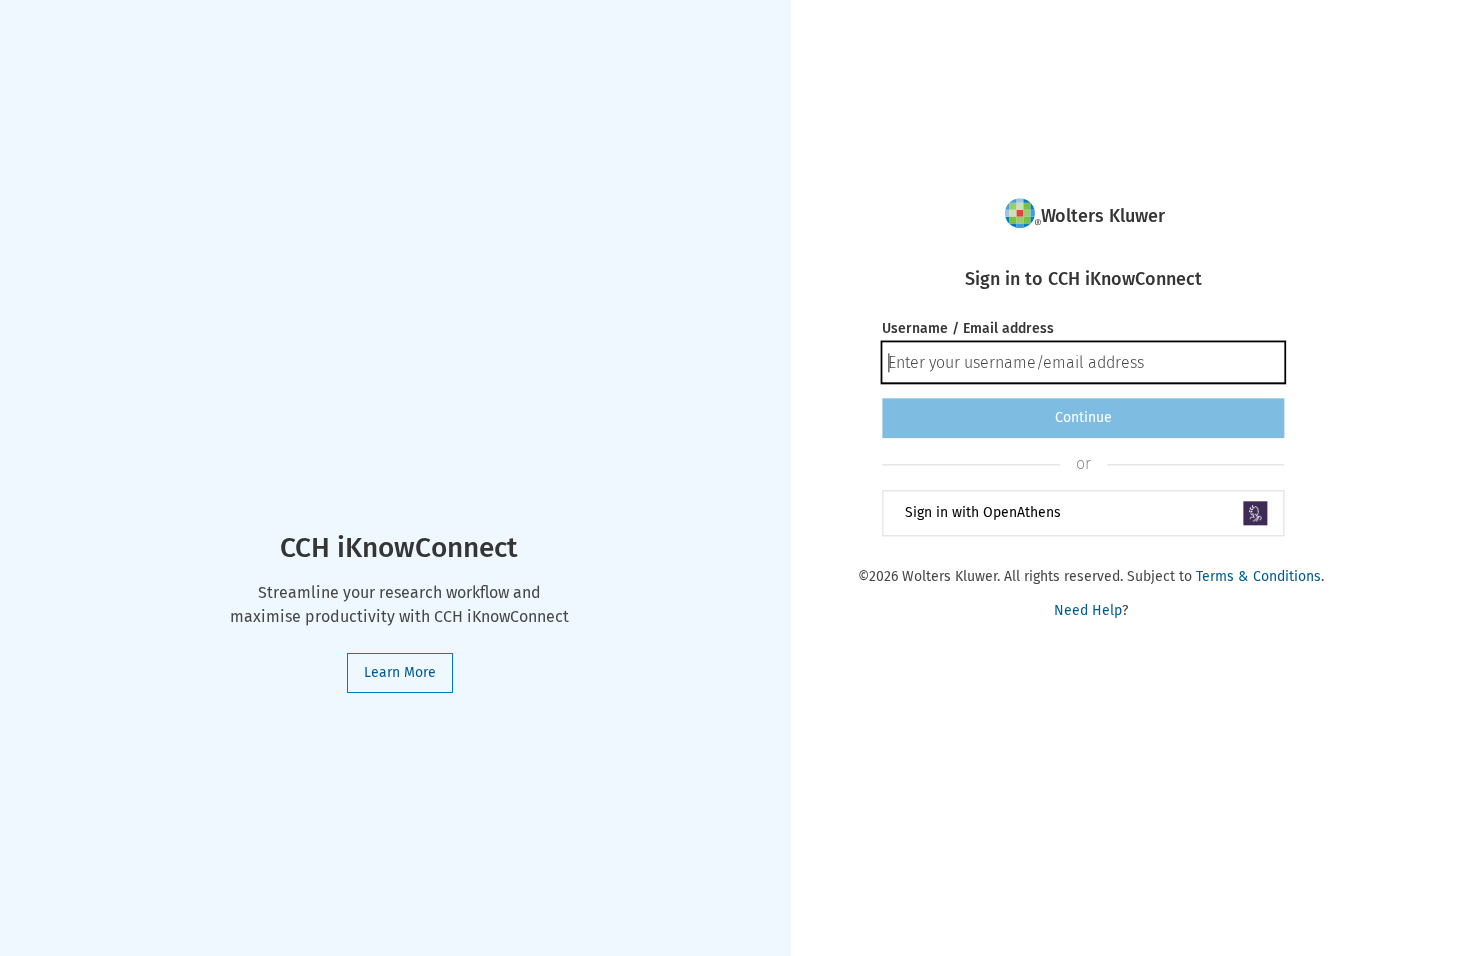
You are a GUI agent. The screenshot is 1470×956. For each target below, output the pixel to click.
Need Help (1088, 610)
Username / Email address (968, 328)
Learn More (400, 672)
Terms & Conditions (1258, 576)
